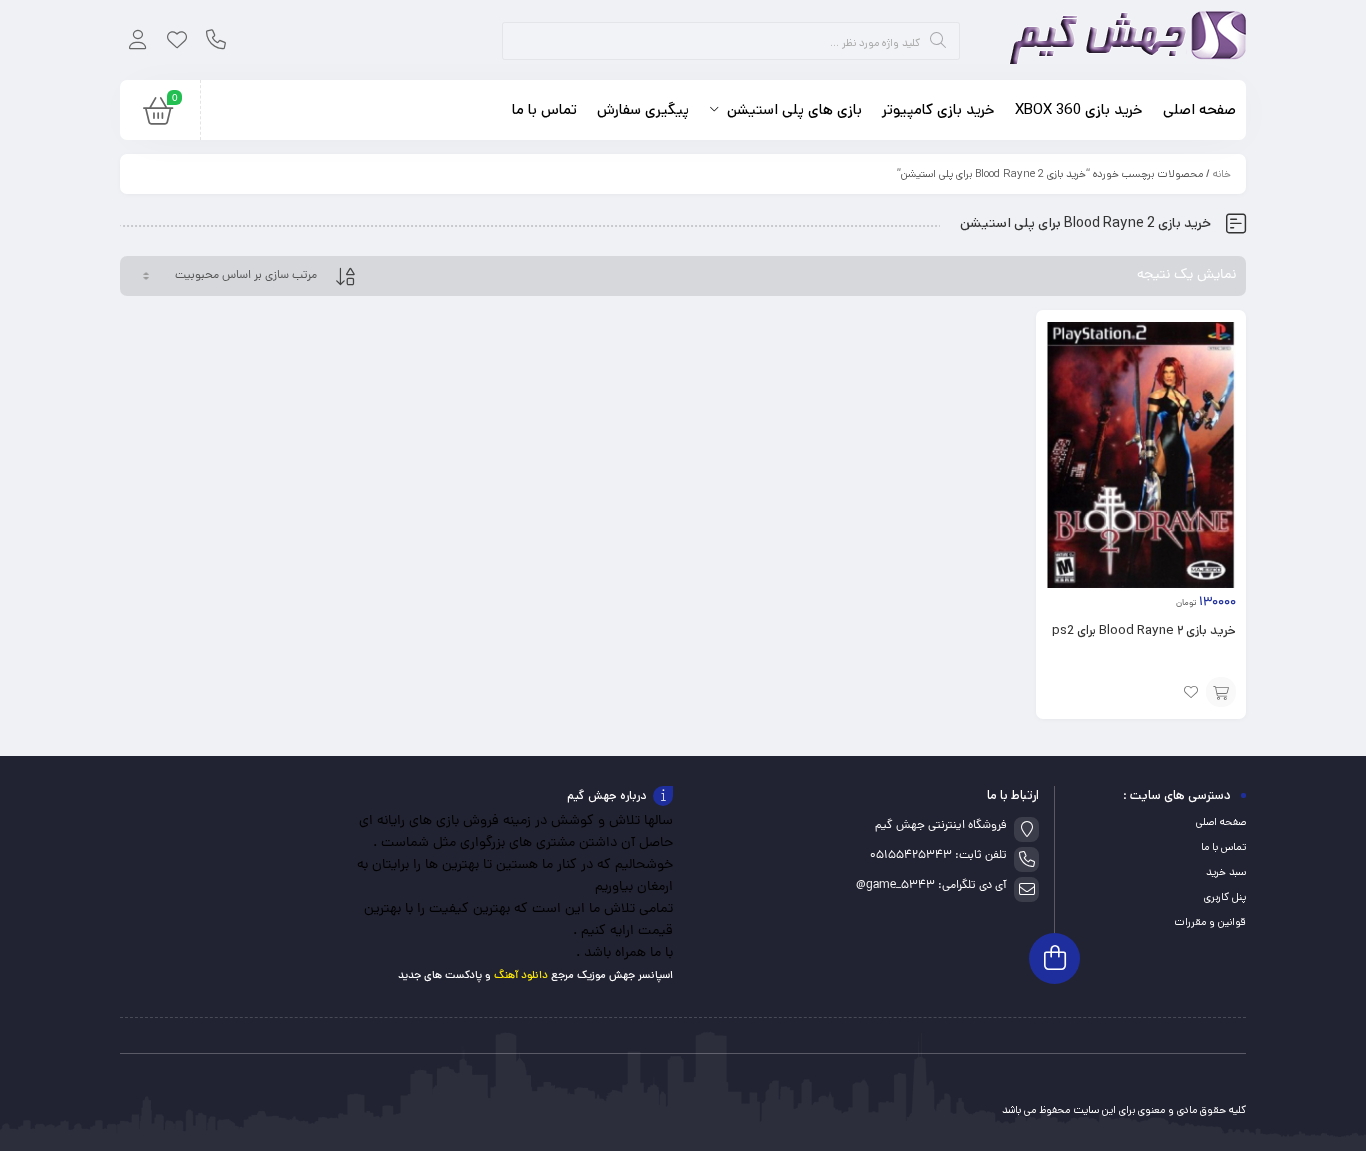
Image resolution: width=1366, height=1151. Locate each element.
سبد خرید (1226, 872)
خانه (1222, 174)
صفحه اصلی (1221, 822)
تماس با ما (1223, 847)
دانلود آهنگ (521, 975)
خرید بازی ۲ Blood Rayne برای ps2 (1144, 630)
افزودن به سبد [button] (1221, 692)
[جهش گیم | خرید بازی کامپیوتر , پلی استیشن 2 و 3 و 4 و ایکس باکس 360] (1121, 40)
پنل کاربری (1225, 897)
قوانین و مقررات (1210, 922)
